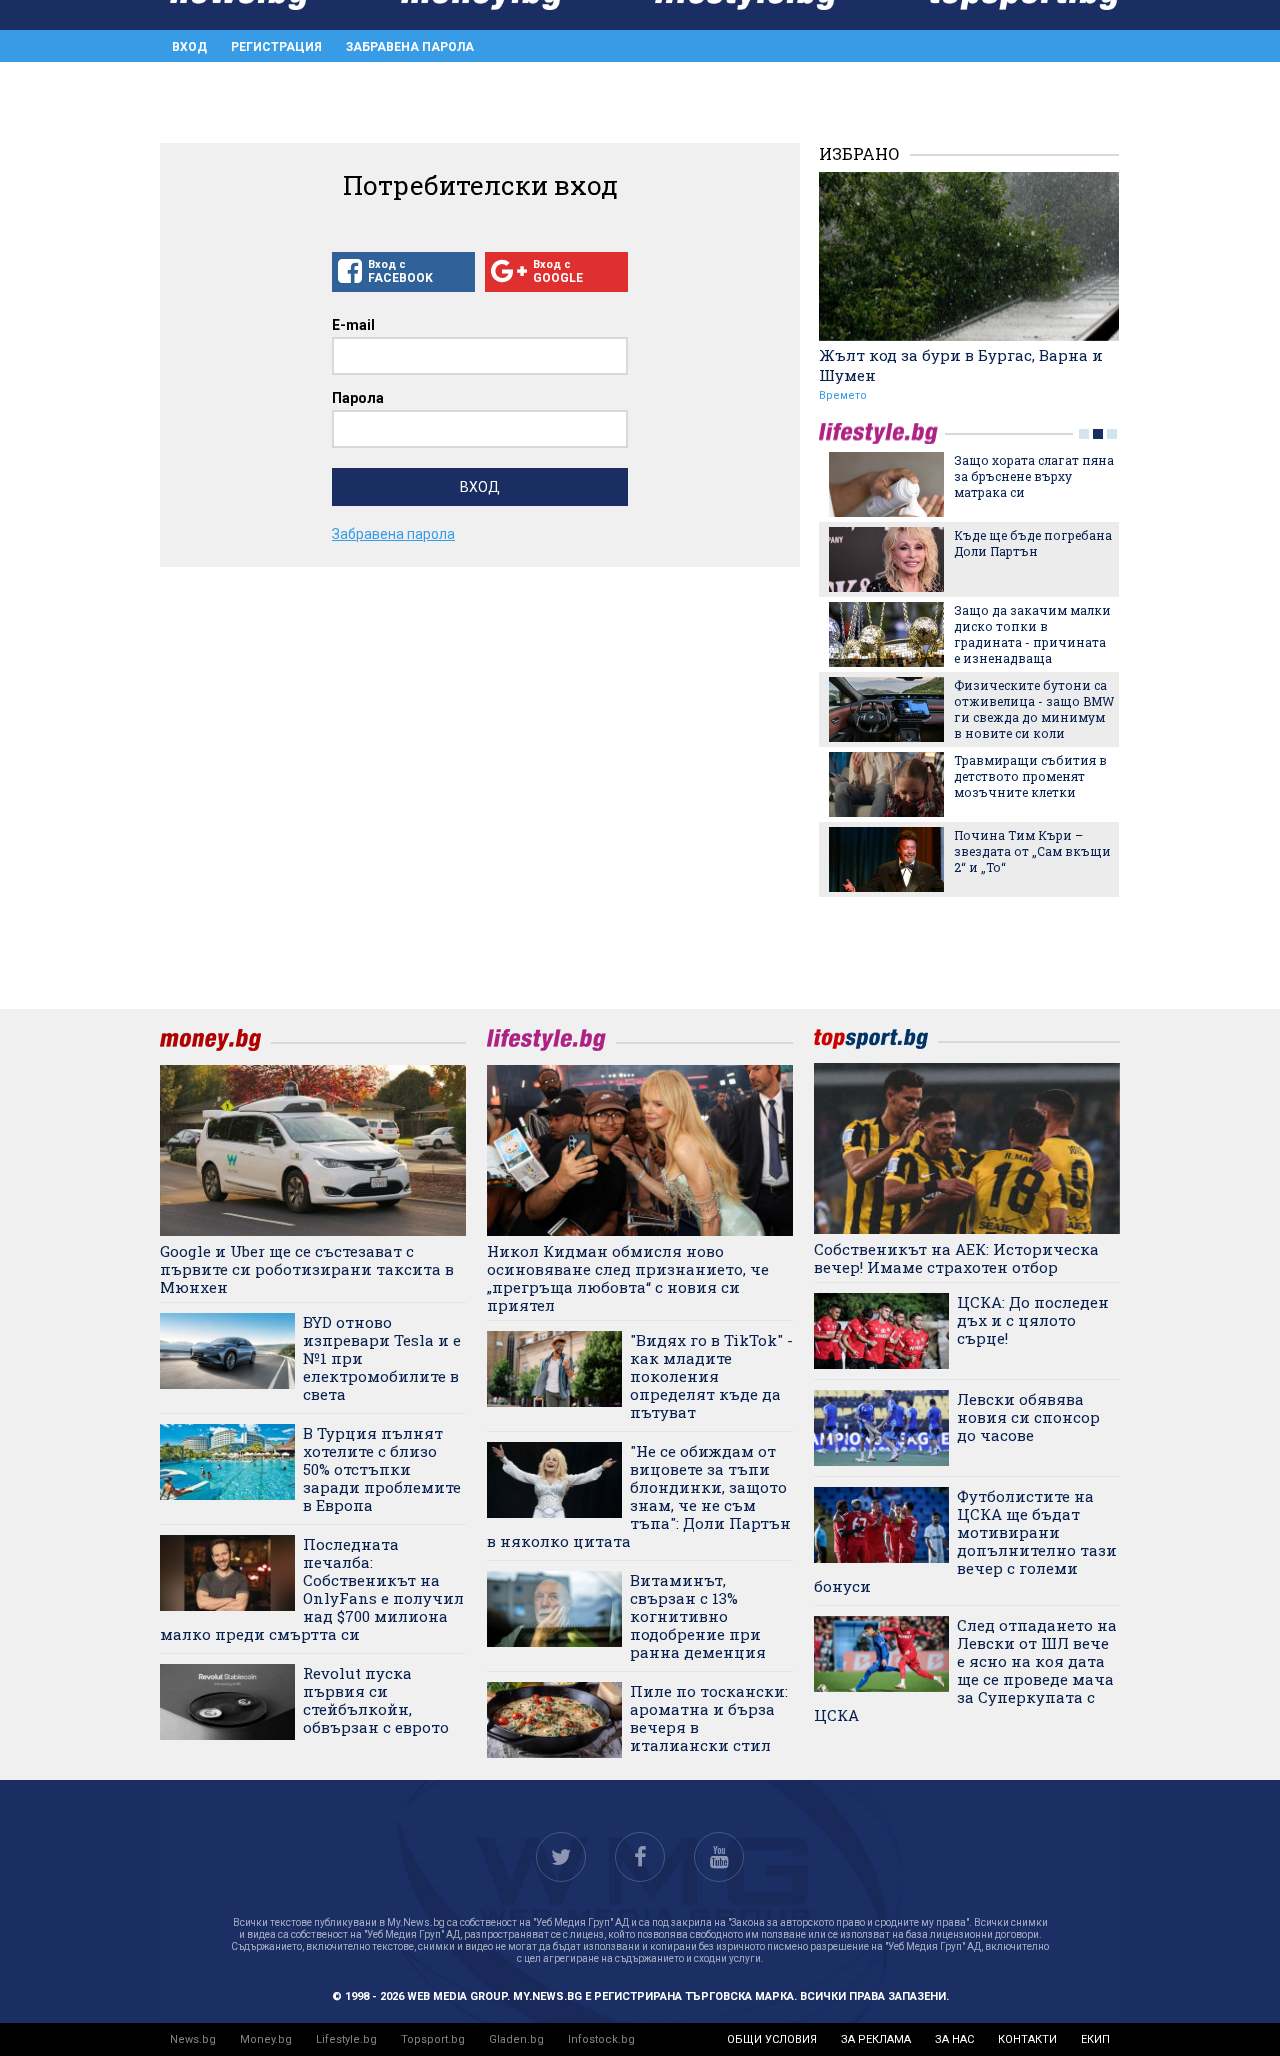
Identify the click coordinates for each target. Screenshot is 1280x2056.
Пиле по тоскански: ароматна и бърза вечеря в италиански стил (709, 1718)
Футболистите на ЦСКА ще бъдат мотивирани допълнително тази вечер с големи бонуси (965, 1541)
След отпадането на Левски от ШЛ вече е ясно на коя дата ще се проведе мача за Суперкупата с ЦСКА (965, 1670)
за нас (954, 2039)
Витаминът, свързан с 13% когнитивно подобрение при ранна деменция (698, 1616)
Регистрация (276, 47)
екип (1095, 2039)
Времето (843, 395)
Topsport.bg (433, 2039)
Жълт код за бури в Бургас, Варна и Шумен (961, 365)
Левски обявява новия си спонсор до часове (1028, 1417)
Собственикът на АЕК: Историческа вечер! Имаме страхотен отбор (956, 1258)
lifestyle (882, 433)
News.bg (193, 2039)
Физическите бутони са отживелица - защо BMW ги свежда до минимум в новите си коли (1034, 709)
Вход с (400, 271)
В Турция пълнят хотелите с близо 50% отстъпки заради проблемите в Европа (382, 1469)
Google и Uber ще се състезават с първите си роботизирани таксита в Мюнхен (307, 1269)
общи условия (772, 2039)
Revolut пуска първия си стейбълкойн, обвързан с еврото (376, 1700)
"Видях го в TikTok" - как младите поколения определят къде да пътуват (711, 1376)
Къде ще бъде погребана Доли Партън (1033, 543)
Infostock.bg (601, 2039)
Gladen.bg (516, 2039)
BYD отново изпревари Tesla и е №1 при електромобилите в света (382, 1358)
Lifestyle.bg (346, 2039)
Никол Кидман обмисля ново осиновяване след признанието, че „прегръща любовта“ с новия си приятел (628, 1278)
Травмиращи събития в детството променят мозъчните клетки (1030, 776)
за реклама (876, 2039)
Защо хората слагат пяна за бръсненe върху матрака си (1034, 476)
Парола (358, 398)
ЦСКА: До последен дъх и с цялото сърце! (1033, 1320)
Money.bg (266, 2039)
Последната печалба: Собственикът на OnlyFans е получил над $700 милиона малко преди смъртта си (312, 1589)
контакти (1027, 2039)
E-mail (353, 325)
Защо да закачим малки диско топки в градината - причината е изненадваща (1032, 634)
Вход (189, 47)
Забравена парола (410, 47)
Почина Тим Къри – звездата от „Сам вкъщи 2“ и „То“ (1032, 851)
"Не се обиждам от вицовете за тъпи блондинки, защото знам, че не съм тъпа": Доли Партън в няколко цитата (639, 1496)
